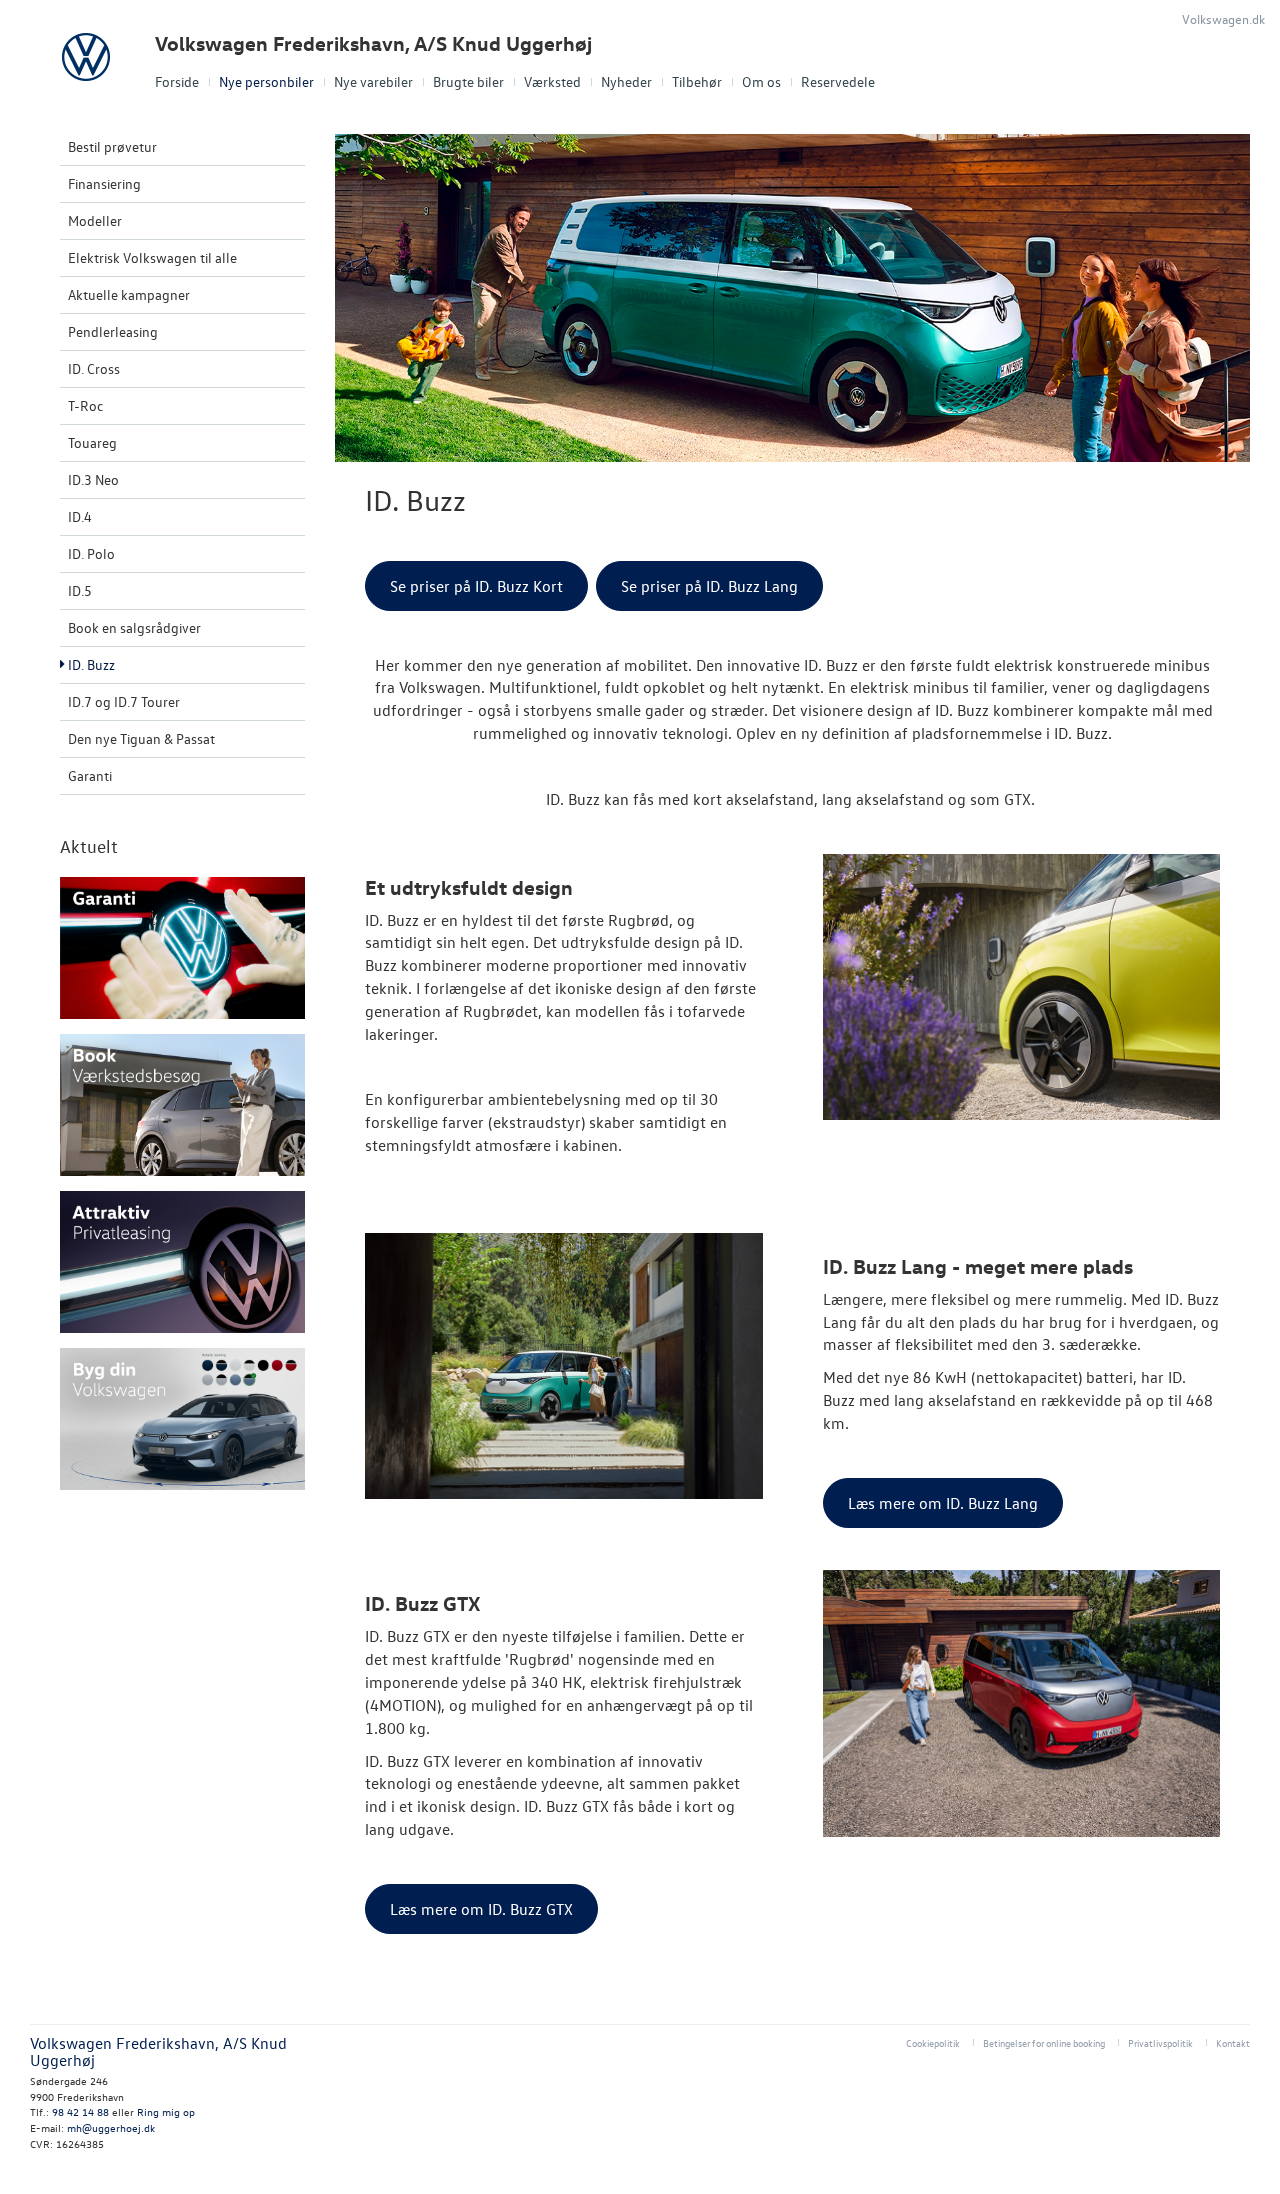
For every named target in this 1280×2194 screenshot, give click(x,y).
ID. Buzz (91, 664)
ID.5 (80, 590)
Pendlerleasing (113, 331)
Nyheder (626, 81)
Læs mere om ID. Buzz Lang (943, 1503)
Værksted (552, 81)
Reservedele (838, 81)
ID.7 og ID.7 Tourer (124, 701)
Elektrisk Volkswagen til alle (152, 257)
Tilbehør (697, 81)
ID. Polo (91, 553)
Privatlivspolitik (1160, 2042)
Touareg (92, 442)
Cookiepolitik (933, 2042)
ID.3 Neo (93, 479)
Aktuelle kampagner (129, 294)
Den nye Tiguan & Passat (141, 738)
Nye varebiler (373, 81)
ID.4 (80, 516)
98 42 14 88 (80, 2111)
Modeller (95, 220)
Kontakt (1233, 2042)
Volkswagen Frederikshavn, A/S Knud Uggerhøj (373, 43)
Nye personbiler (266, 81)
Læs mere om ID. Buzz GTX (481, 1909)
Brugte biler (468, 81)
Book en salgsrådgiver (134, 627)
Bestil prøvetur (112, 146)
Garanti (90, 775)
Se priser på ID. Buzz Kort (476, 586)
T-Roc (85, 405)
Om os (761, 81)
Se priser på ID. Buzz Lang (709, 586)
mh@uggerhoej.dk (111, 2127)
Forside (177, 81)
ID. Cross (94, 368)
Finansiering (104, 183)
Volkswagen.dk (1223, 18)
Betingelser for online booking (1044, 2042)
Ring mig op (166, 2111)
